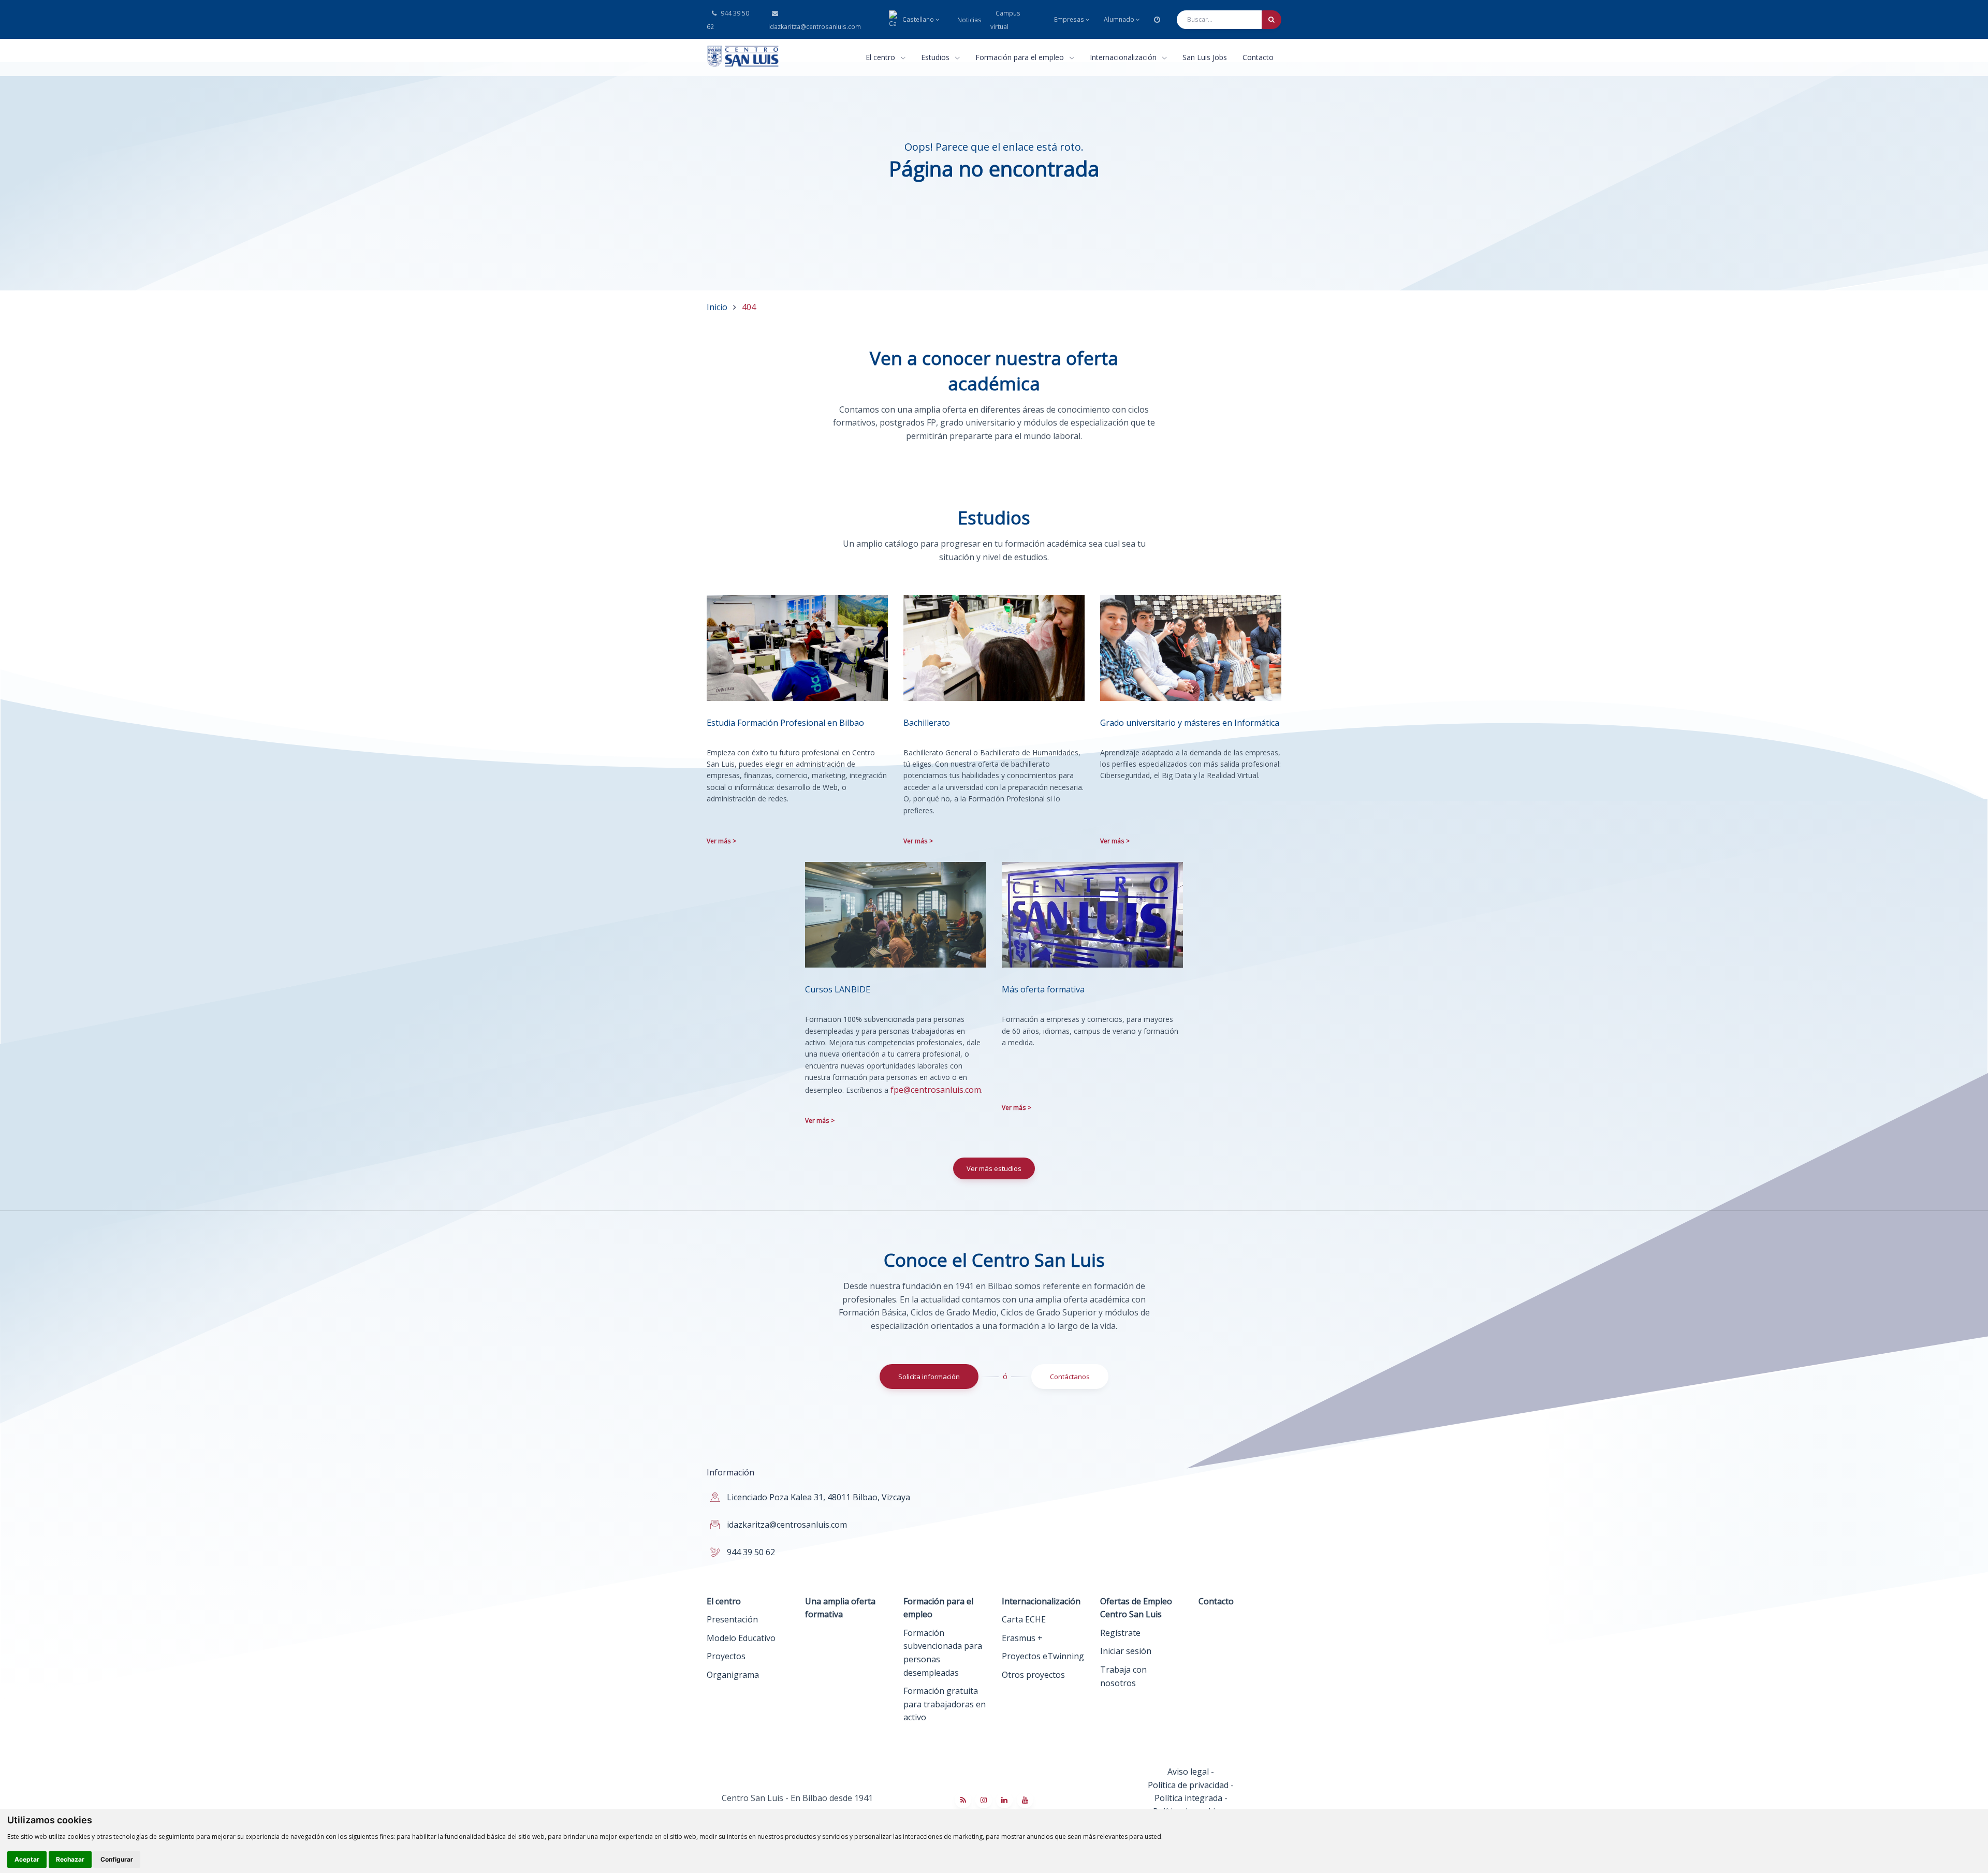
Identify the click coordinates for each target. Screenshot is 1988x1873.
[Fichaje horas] (1157, 19)
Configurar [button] (117, 1859)
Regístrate (1120, 1633)
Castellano (918, 19)
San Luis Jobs (1205, 57)
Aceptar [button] (27, 1859)
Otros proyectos (1033, 1675)
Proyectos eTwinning (1043, 1656)
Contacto (1258, 57)
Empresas (1069, 19)
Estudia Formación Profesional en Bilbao (785, 723)
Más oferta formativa (1043, 989)
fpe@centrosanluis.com (936, 1090)
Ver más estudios (994, 1168)
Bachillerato (927, 723)
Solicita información (929, 1377)
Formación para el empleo (1021, 57)
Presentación (732, 1619)
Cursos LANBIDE (838, 989)
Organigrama (733, 1675)
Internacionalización (1124, 57)
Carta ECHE (1024, 1619)
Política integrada (1188, 1798)
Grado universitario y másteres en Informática (1190, 723)
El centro (881, 57)
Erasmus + (1022, 1638)
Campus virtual (1005, 20)
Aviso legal (1188, 1772)
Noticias (969, 20)
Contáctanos (1070, 1377)
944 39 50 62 (728, 20)
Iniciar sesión (1126, 1651)
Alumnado (1119, 19)
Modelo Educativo (741, 1638)
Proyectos (726, 1656)
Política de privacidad (1188, 1785)
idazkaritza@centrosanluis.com (814, 27)
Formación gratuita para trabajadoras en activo (945, 1704)
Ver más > (721, 841)
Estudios (936, 57)
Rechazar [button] (70, 1859)
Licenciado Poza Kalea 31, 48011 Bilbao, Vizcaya (818, 1497)
